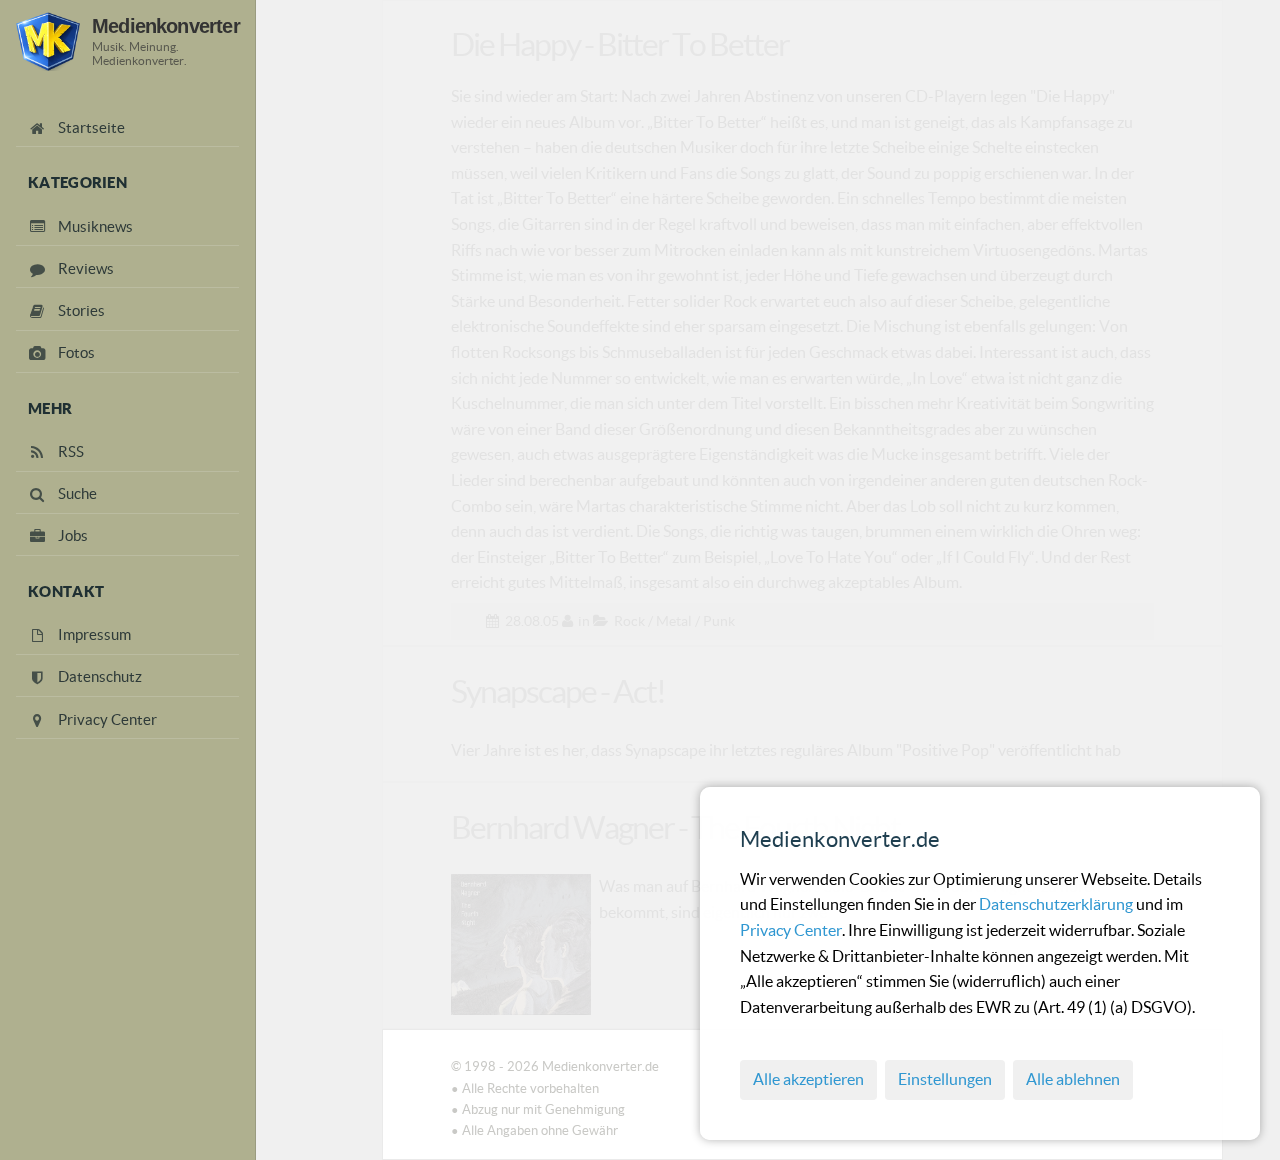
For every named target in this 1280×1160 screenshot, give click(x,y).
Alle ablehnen (1073, 1079)
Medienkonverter (166, 25)
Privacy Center (791, 930)
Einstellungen (945, 1079)
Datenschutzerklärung (1057, 904)
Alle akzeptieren (808, 1079)
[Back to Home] (48, 41)
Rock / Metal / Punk (674, 621)
